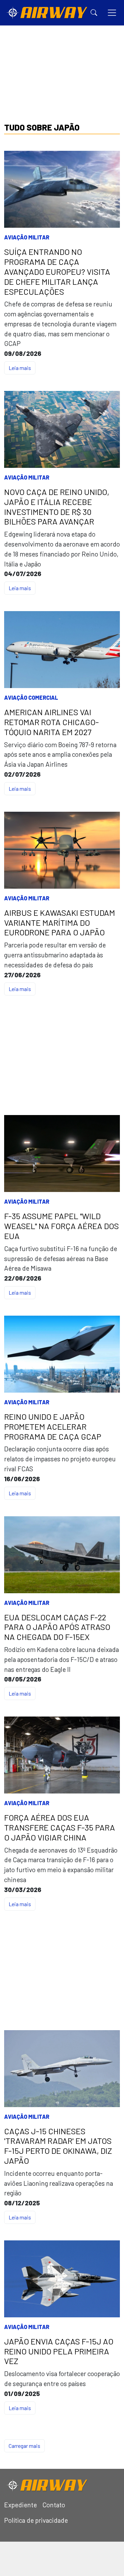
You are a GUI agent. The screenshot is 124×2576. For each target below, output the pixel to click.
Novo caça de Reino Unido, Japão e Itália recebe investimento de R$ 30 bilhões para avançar (57, 507)
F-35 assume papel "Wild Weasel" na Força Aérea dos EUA (61, 1226)
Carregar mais (24, 2446)
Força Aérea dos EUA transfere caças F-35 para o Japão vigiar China (60, 1827)
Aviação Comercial (31, 698)
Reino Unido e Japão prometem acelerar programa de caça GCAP (53, 1427)
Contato (54, 2505)
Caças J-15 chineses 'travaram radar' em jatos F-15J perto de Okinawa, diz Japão (58, 2146)
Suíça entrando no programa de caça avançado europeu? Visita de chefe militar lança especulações (57, 272)
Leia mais (20, 368)
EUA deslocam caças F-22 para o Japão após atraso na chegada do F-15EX (57, 1627)
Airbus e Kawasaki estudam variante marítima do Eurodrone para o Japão (60, 923)
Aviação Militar (27, 237)
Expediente (20, 2505)
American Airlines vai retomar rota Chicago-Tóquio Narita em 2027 (51, 722)
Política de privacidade (36, 2520)
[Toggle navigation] (112, 13)
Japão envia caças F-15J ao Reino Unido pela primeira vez (59, 2351)
